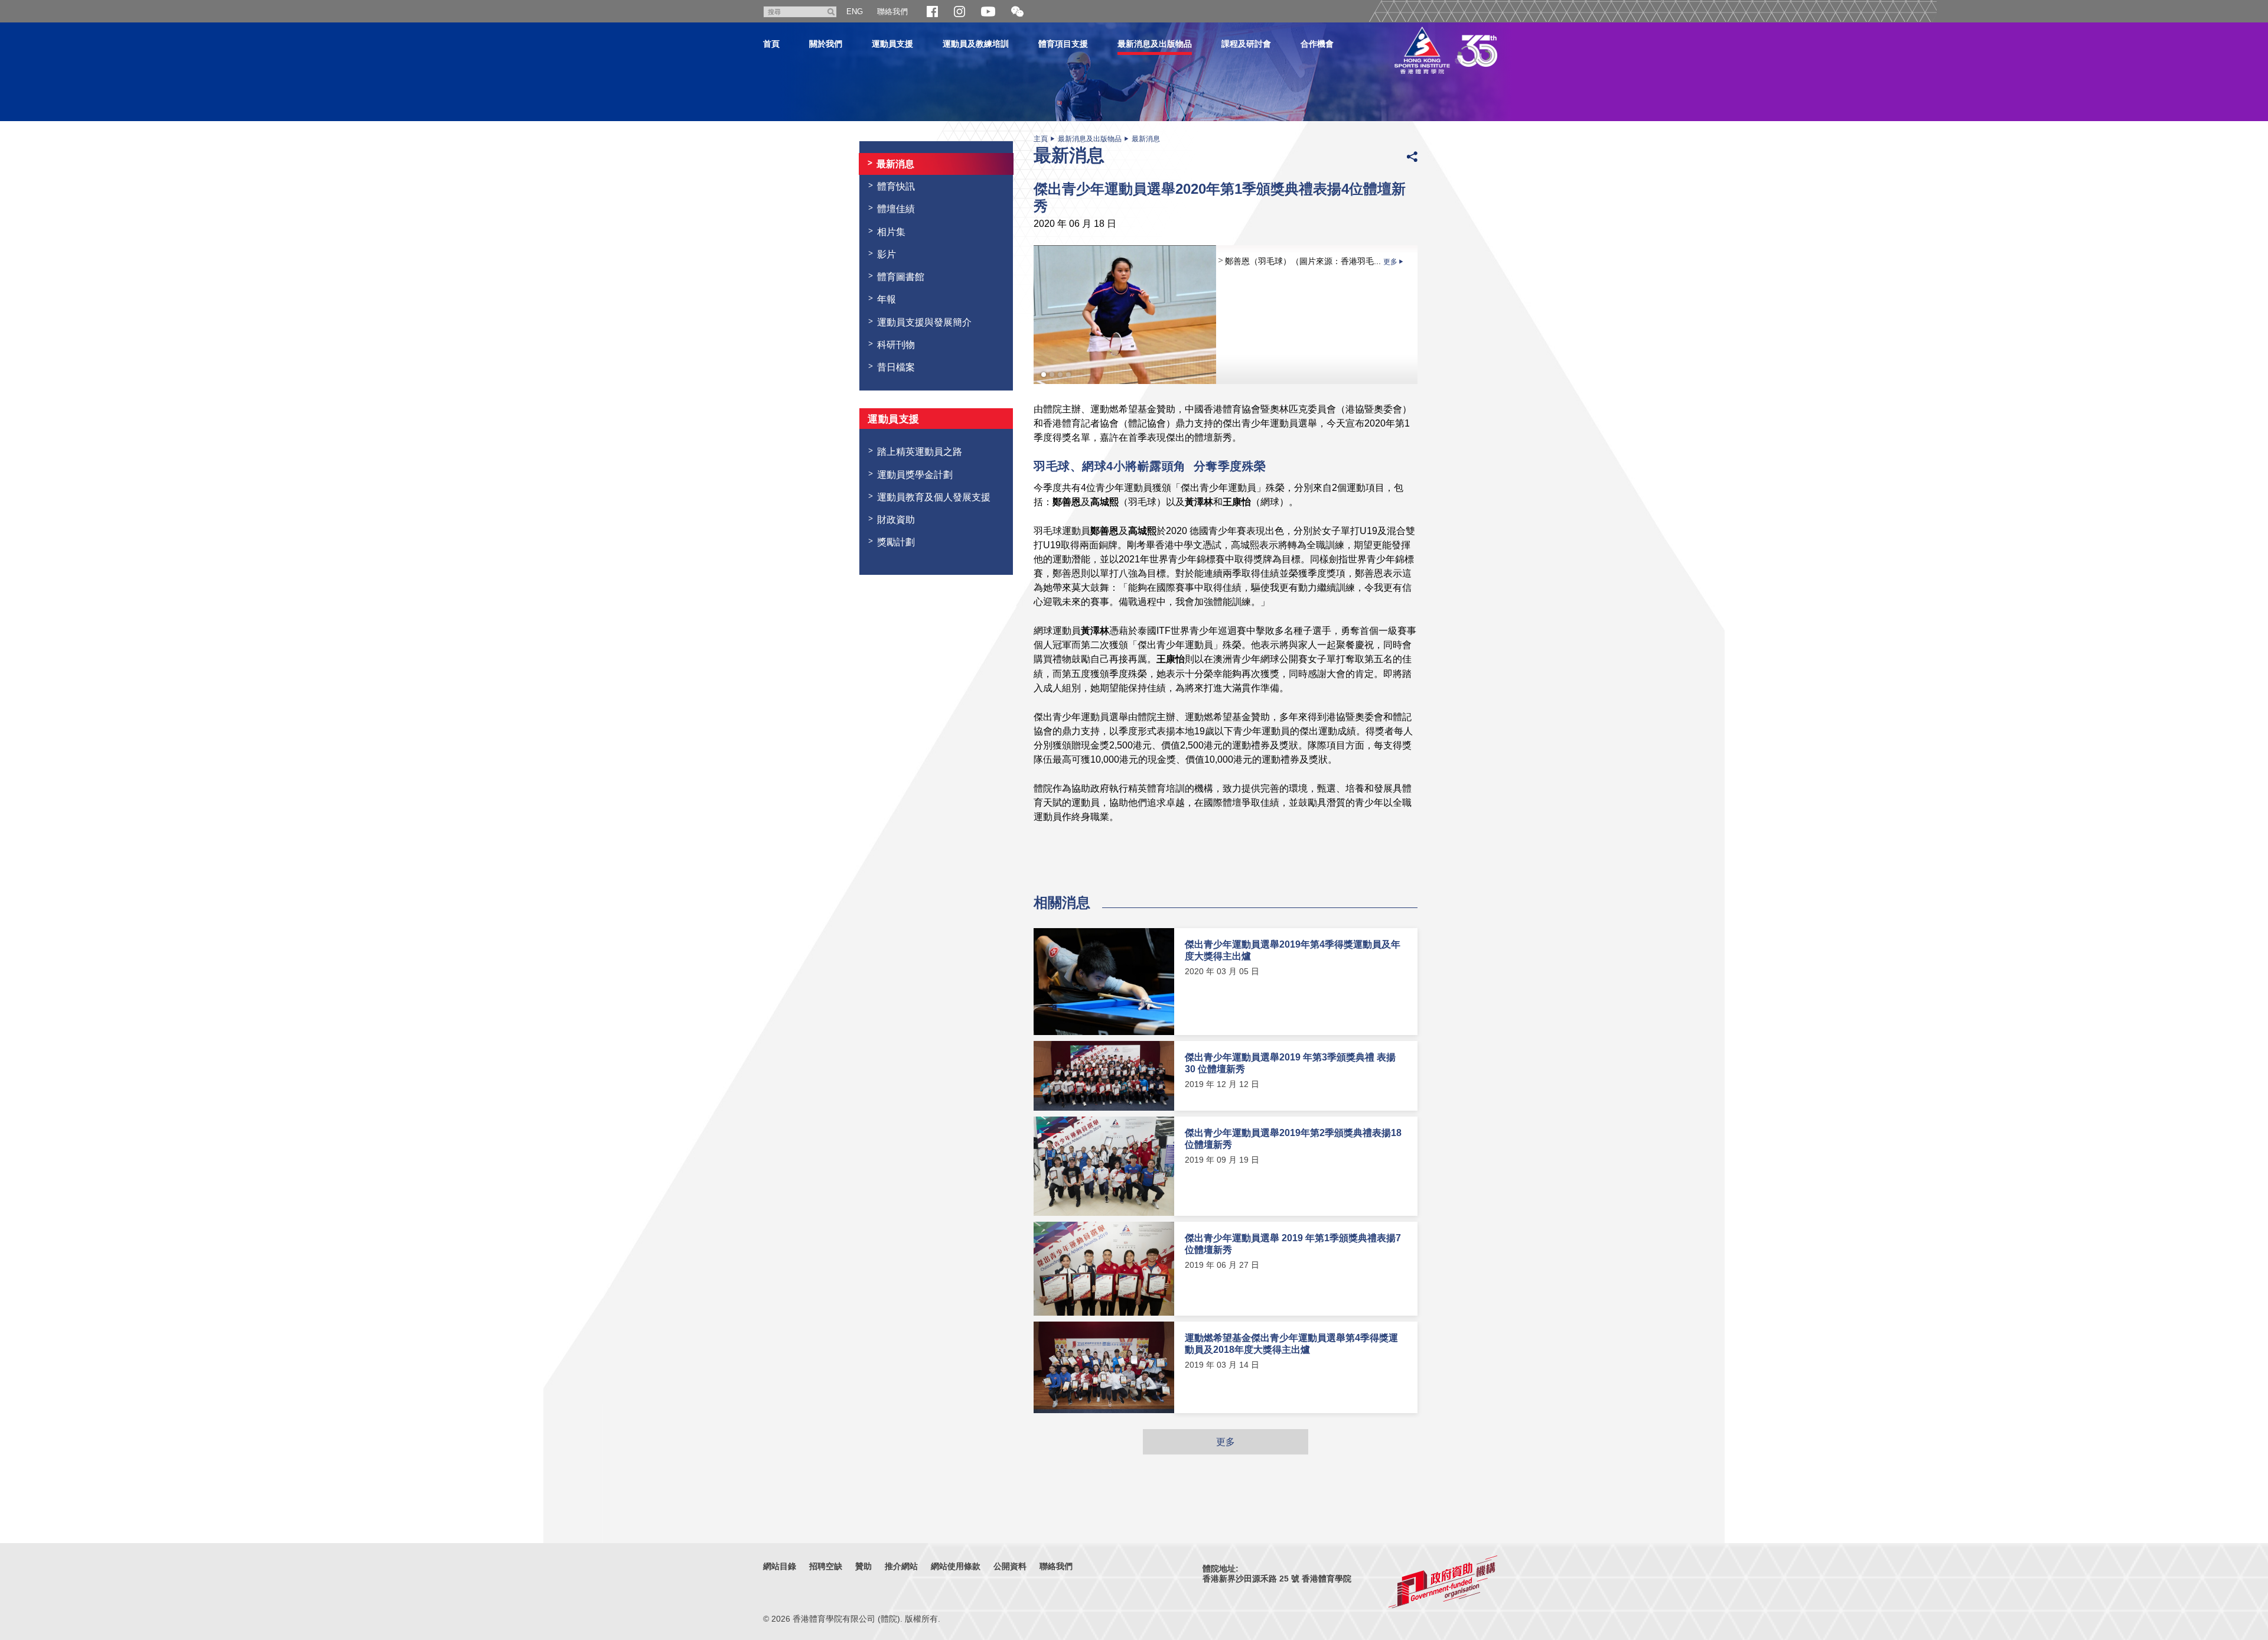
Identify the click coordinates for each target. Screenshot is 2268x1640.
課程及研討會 (1246, 44)
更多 (1226, 1441)
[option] (1226, 315)
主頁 (1041, 139)
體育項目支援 (1063, 44)
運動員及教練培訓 (976, 44)
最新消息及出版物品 (1155, 44)
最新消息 (1146, 139)
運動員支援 (892, 44)
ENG (855, 12)
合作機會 (1317, 44)
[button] (1017, 12)
